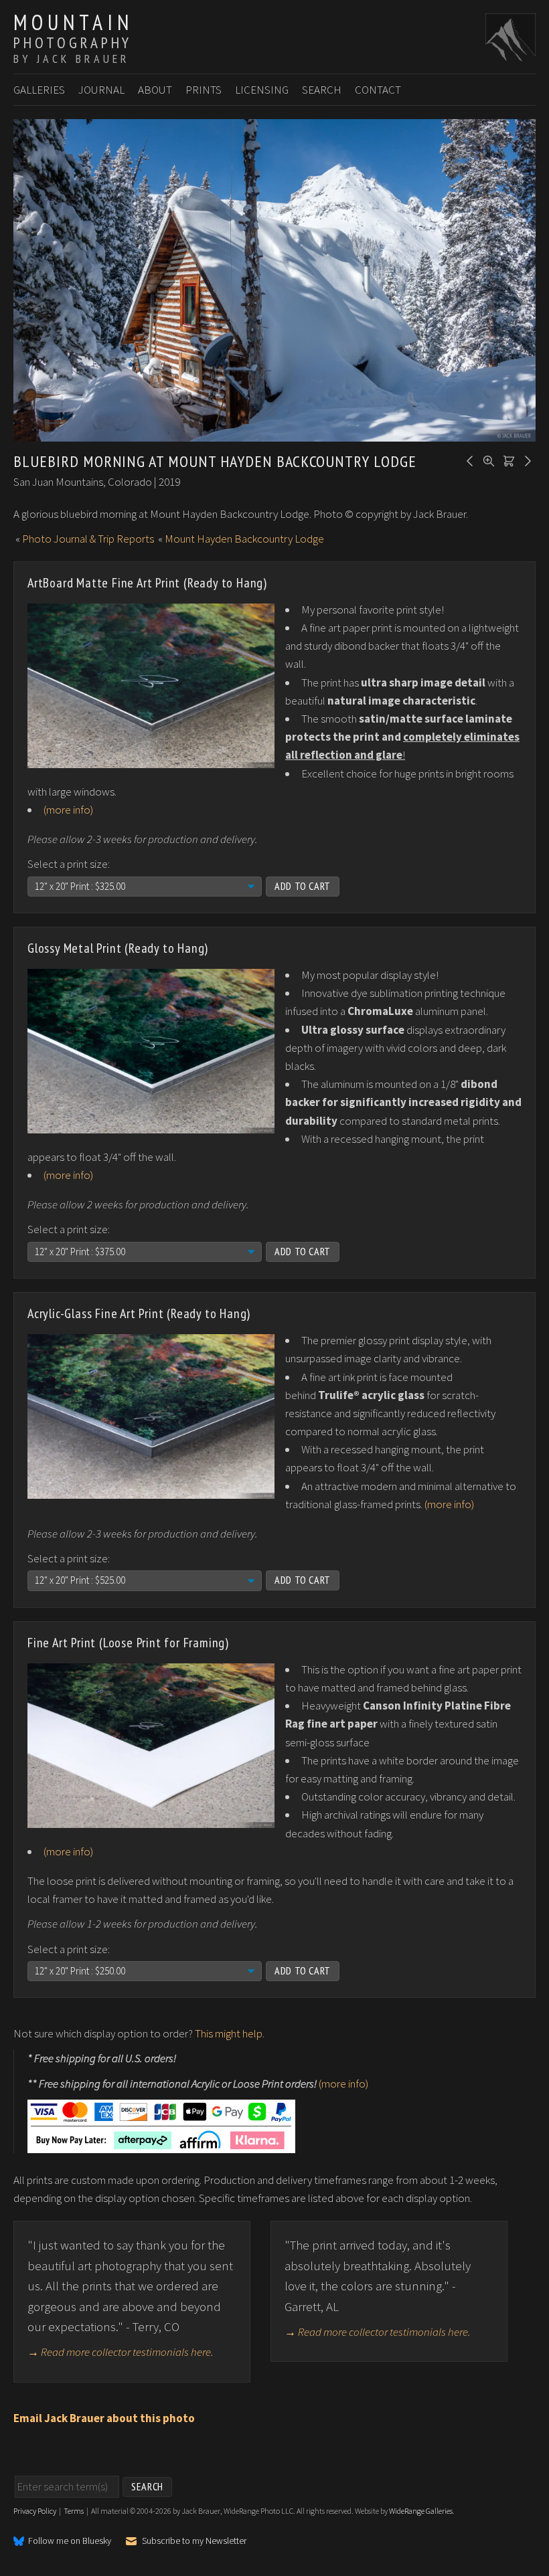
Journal (101, 90)
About (155, 90)
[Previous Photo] (468, 460)
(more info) (68, 810)
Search (322, 90)
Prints (204, 90)
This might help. (230, 2033)
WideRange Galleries (421, 2511)
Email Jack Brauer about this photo (104, 2418)
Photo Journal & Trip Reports (88, 539)
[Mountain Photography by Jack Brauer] (511, 54)
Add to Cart (303, 886)
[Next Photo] (526, 460)
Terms (74, 2511)
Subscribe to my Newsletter (194, 2541)
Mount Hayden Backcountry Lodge (244, 539)
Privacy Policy (35, 2511)
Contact (378, 90)
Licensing (262, 90)
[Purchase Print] (507, 460)
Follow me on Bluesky (70, 2541)
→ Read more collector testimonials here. (121, 2352)
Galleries (39, 90)
